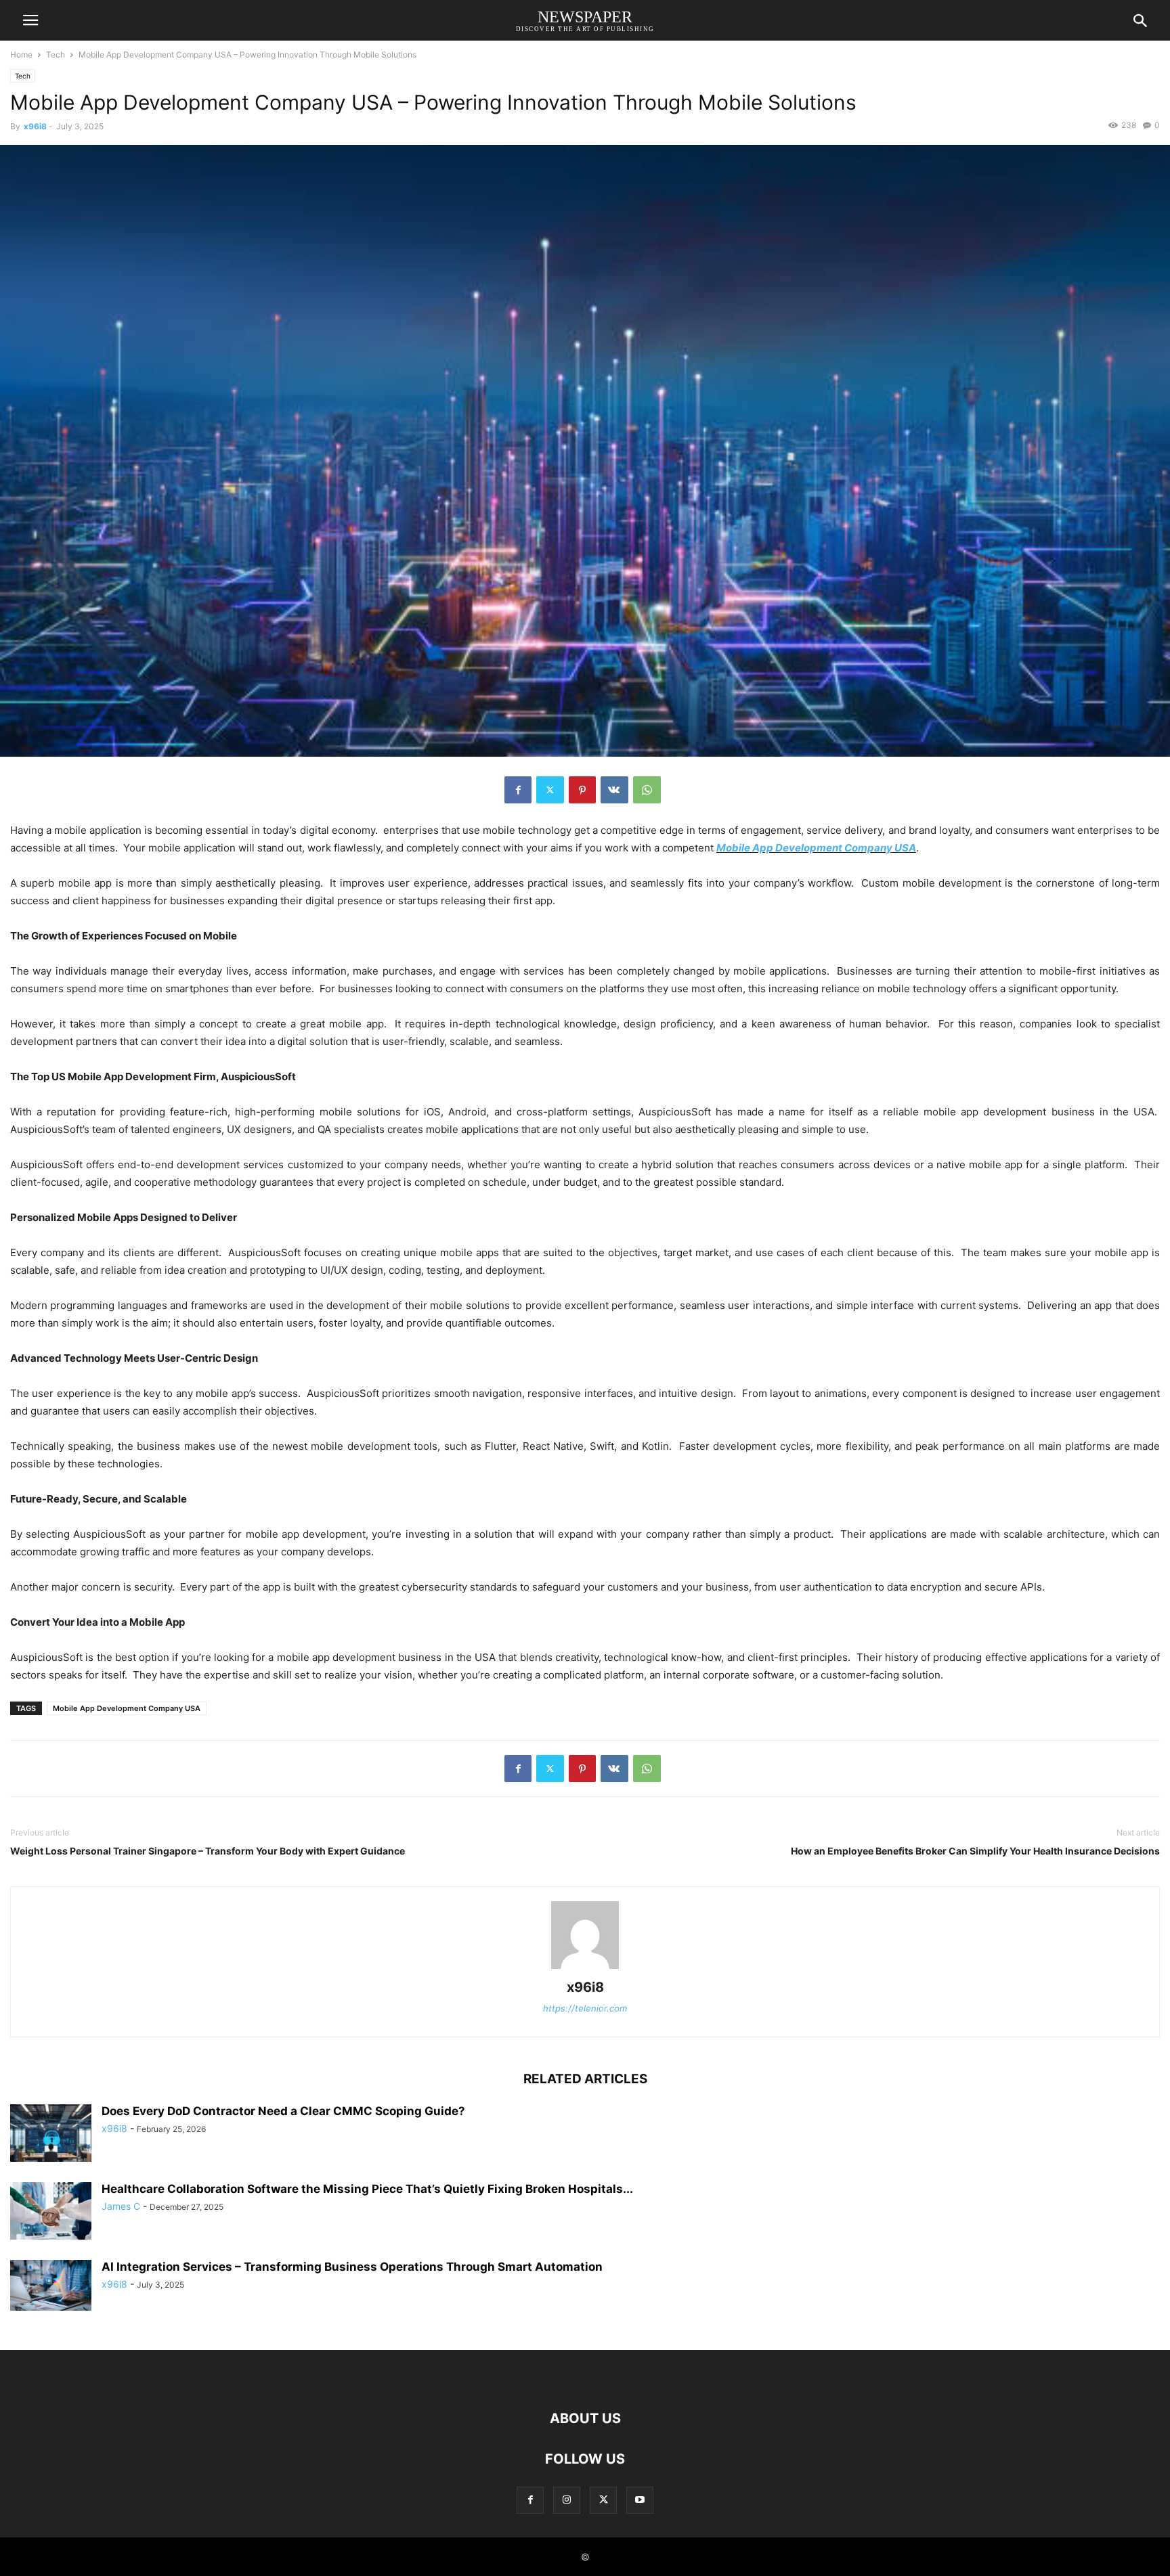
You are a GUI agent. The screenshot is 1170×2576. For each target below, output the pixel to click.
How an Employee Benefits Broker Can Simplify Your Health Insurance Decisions (975, 1851)
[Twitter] (550, 790)
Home (21, 54)
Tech (56, 54)
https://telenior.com (585, 2008)
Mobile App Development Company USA (816, 848)
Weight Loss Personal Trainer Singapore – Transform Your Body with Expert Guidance (208, 1851)
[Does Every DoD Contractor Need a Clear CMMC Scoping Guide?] (51, 2134)
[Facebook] (518, 790)
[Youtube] (640, 2500)
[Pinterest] (582, 790)
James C (121, 2206)
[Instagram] (567, 2500)
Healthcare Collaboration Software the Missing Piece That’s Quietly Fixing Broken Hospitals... (367, 2189)
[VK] (614, 790)
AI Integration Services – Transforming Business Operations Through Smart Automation (352, 2267)
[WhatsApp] (647, 790)
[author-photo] (585, 1969)
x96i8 (35, 126)
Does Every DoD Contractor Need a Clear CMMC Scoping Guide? (283, 2111)
